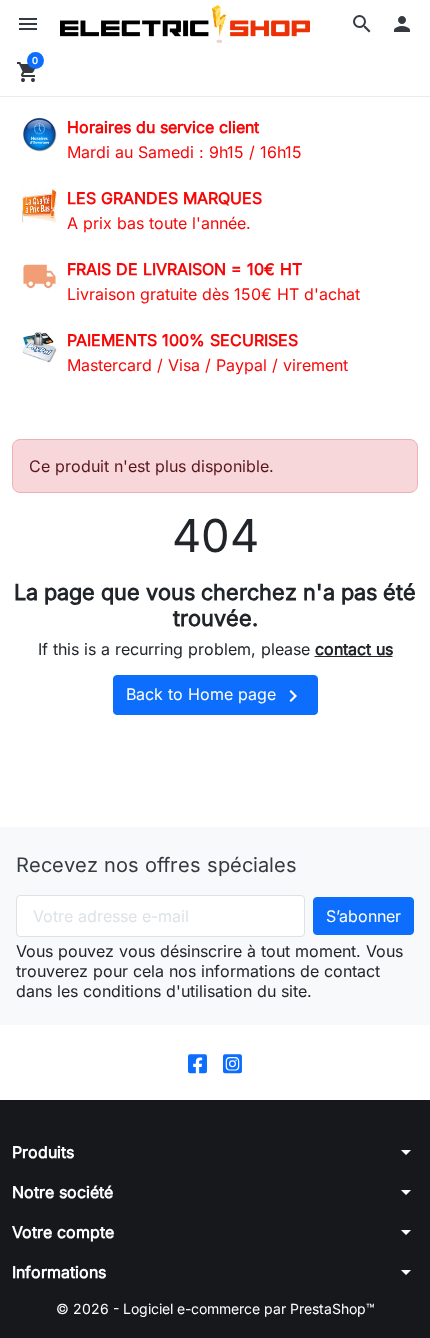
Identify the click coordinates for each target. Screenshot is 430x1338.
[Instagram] (232, 1062)
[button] (362, 24)
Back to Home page (215, 696)
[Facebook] (197, 1062)
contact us (354, 649)
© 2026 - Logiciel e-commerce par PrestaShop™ (215, 1308)
